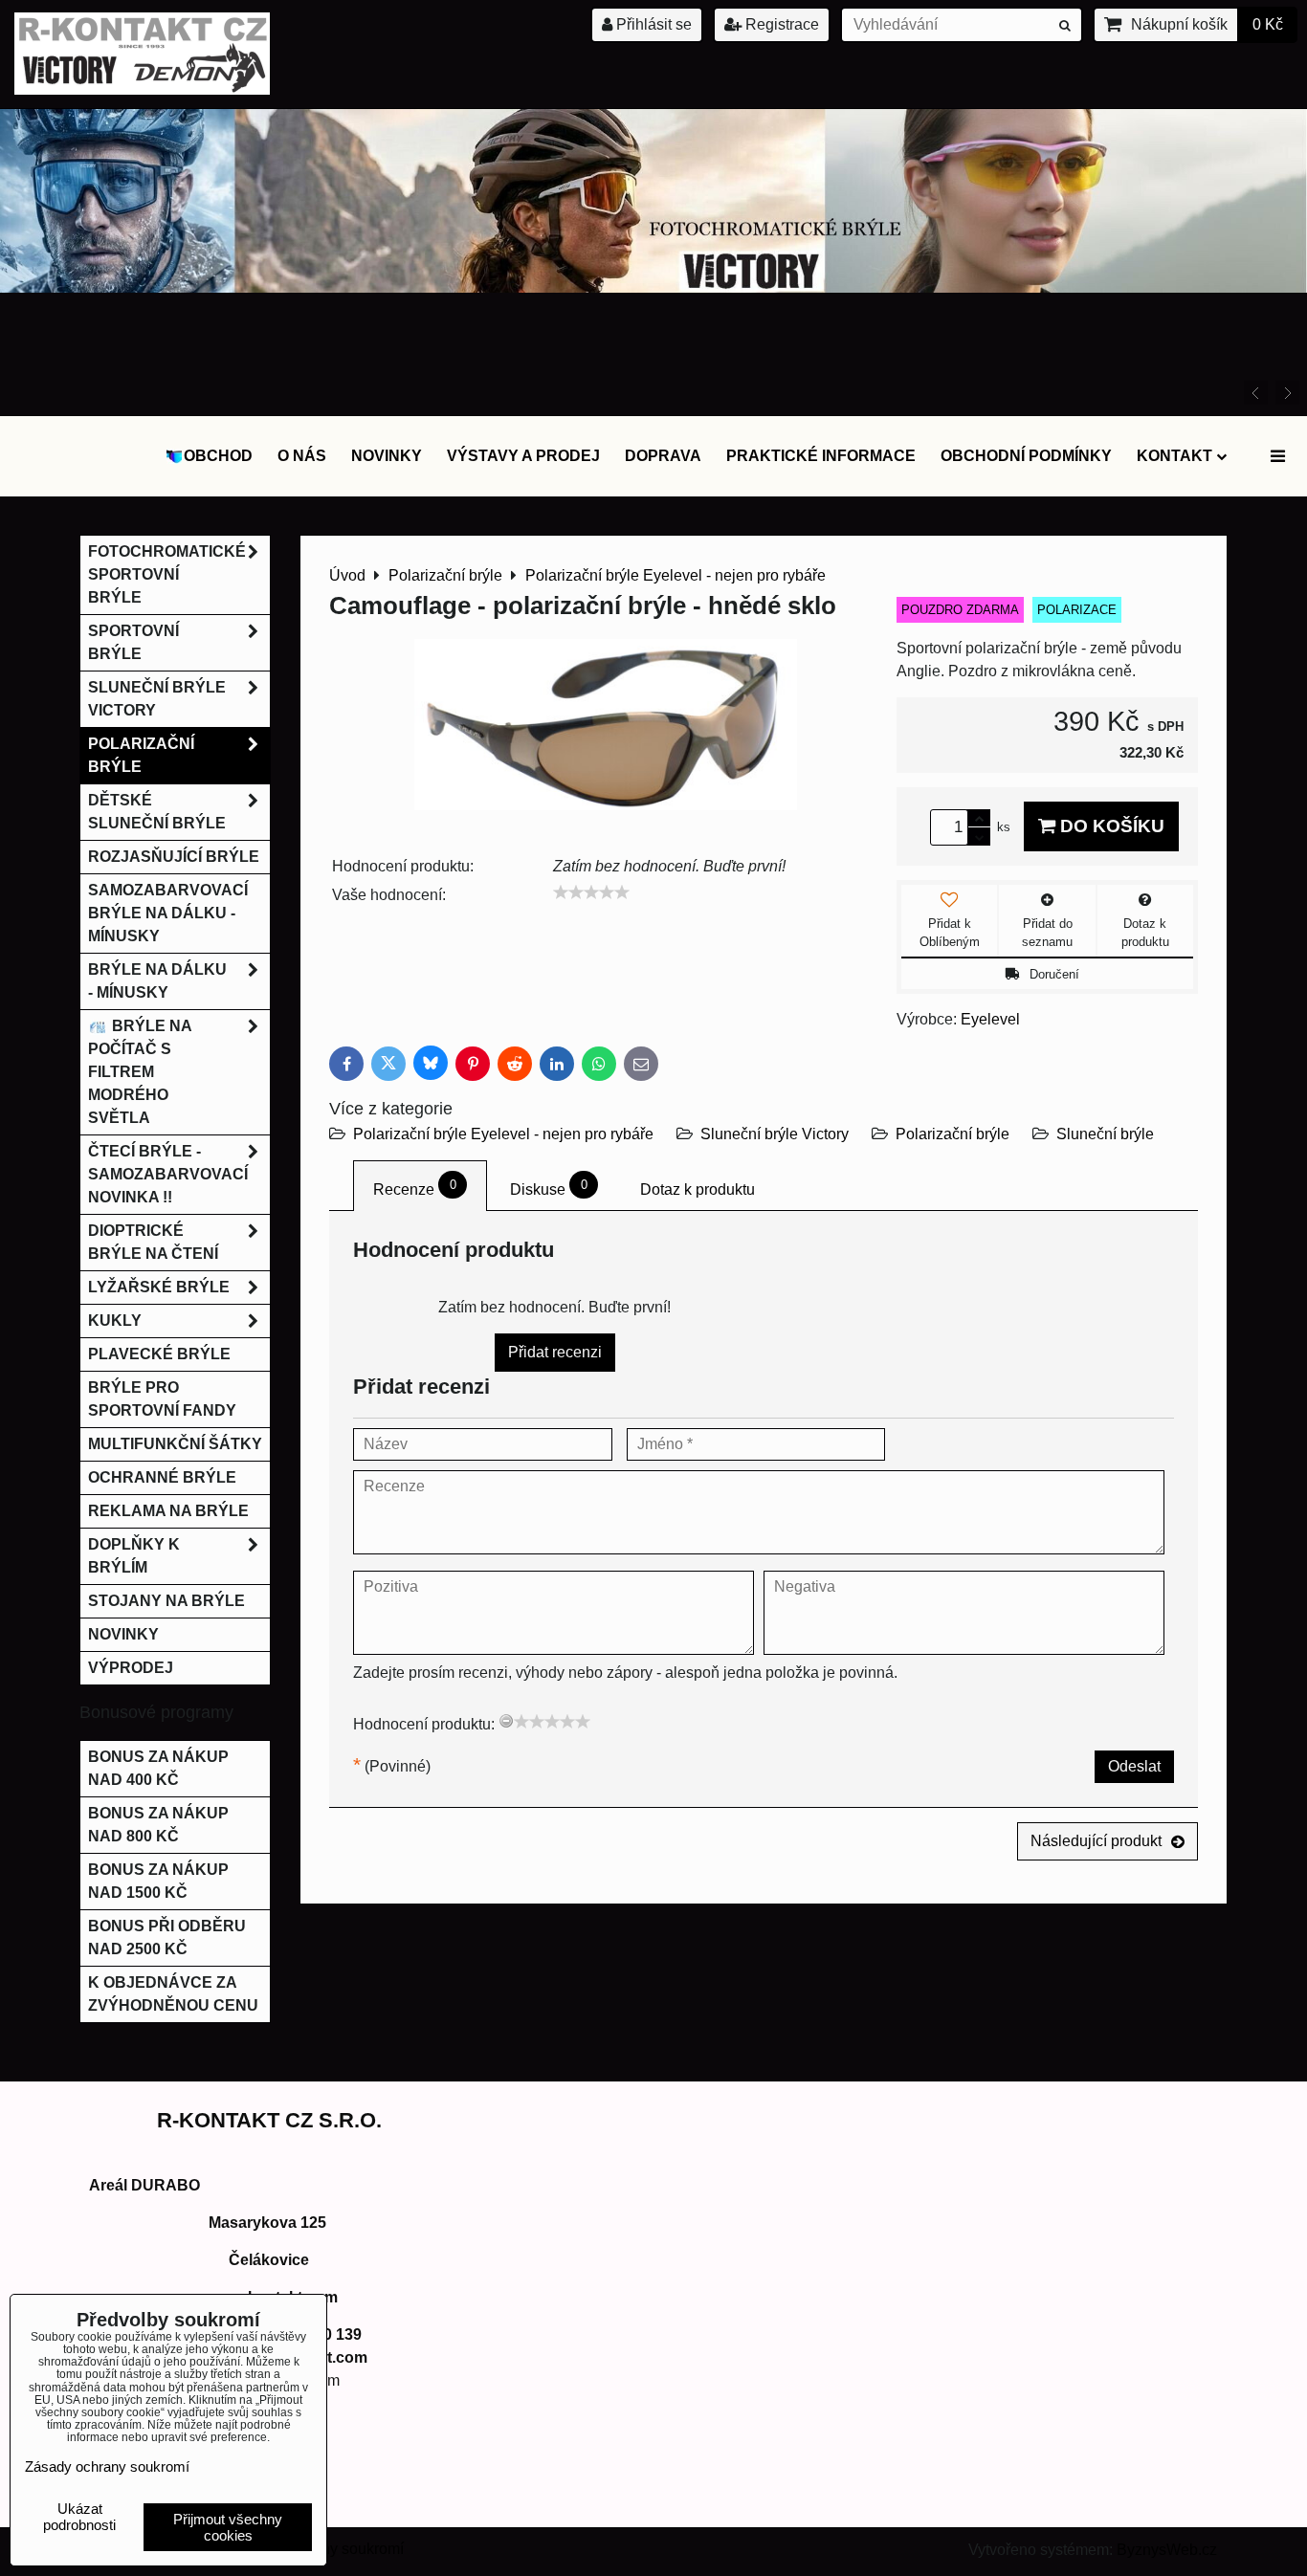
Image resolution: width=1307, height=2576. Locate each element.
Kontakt (1174, 456)
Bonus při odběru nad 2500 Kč (167, 1938)
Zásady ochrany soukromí (107, 2466)
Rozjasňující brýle (174, 857)
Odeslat (1134, 1766)
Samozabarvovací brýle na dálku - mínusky (168, 913)
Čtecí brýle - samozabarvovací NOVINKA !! (168, 1174)
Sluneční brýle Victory (775, 1134)
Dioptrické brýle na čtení (153, 1242)
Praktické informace (821, 456)
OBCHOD (218, 456)
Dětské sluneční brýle (157, 812)
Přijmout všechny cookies (228, 2527)
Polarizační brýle (953, 1134)
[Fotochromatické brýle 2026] (653, 287)
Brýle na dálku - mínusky (157, 981)
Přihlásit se (652, 24)
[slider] (591, 892)
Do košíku (1110, 826)
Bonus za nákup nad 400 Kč (158, 1768)
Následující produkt (1096, 1841)
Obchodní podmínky (1026, 456)
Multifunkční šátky (175, 1444)
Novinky (387, 456)
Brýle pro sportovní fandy (162, 1399)
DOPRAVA (663, 456)
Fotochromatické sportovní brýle (167, 574)
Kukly (115, 1321)
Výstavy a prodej (523, 456)
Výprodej (131, 1668)
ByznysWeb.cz (1167, 2550)
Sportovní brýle (133, 642)
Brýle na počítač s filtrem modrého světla (140, 1072)
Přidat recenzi (555, 1352)
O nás (302, 456)
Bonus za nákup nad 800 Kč (158, 1825)
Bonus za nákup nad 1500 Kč (158, 1881)
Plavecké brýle (159, 1354)
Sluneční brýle (1105, 1134)
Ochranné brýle (162, 1477)
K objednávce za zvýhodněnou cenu (173, 1994)
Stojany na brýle (166, 1601)
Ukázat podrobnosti (79, 2517)
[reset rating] (506, 1721)
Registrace (780, 24)
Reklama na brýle (168, 1511)
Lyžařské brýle (159, 1287)
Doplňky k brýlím (134, 1556)
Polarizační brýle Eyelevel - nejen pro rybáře (505, 1134)
